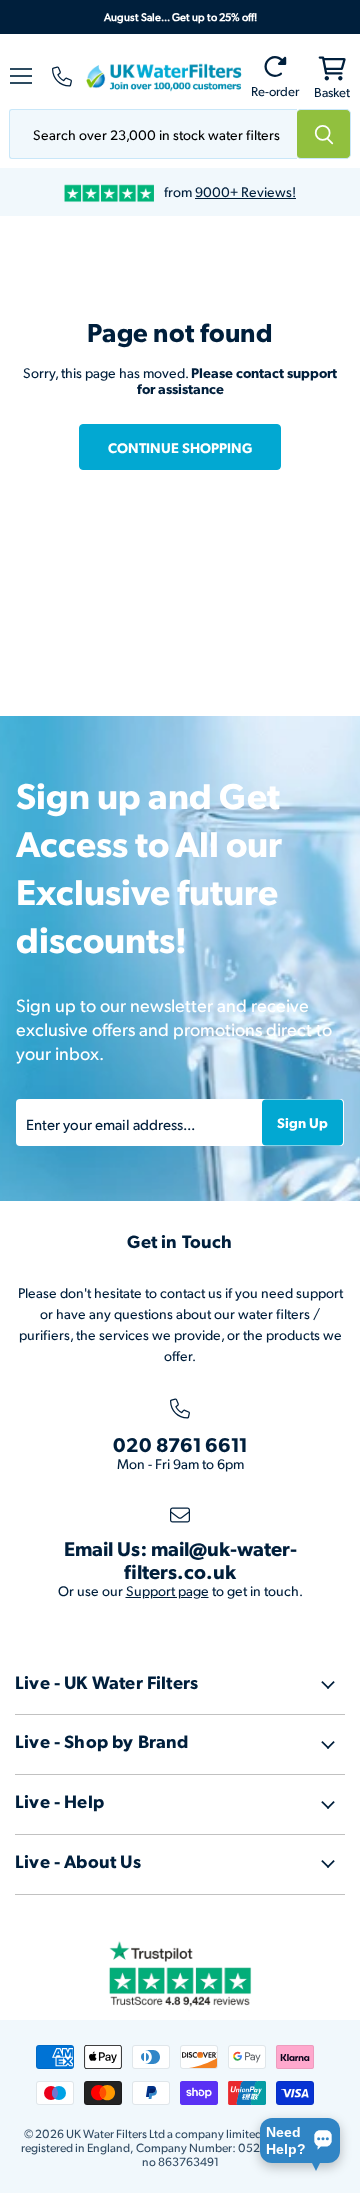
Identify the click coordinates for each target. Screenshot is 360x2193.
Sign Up (302, 1122)
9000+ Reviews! (245, 191)
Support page (167, 1590)
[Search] (324, 134)
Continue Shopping (180, 447)
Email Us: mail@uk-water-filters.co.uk (180, 1559)
